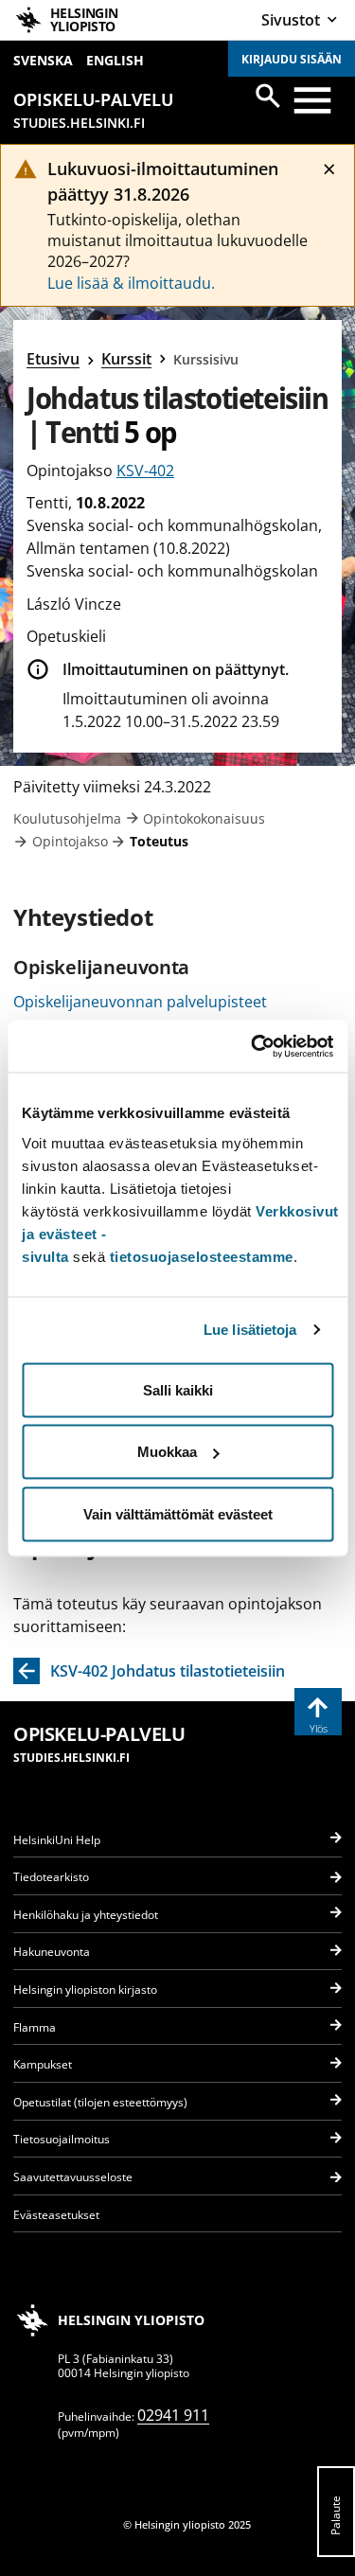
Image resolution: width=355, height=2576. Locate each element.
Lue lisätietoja (250, 1330)
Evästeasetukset (56, 2215)
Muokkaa (167, 1452)
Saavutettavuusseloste (73, 2177)
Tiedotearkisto (51, 1877)
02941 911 (173, 2415)
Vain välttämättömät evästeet (178, 1513)
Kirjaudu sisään (292, 59)
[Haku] (268, 96)
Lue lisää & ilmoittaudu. (131, 283)
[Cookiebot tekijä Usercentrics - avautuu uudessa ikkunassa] (253, 1046)
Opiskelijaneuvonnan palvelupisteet (140, 1002)
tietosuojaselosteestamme (202, 1256)
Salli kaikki (178, 1389)
